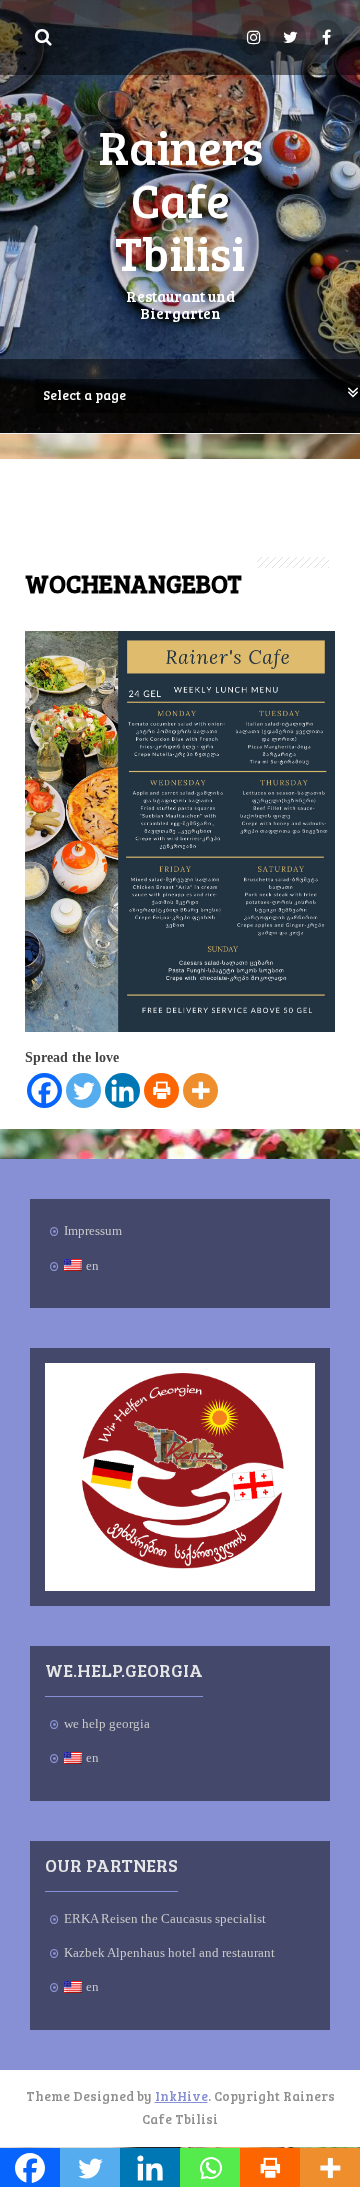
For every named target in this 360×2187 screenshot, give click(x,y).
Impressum (93, 1230)
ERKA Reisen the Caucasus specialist (165, 1918)
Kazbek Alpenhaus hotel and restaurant (169, 1952)
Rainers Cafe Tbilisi (180, 198)
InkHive (181, 2096)
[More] (200, 1090)
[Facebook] (44, 1090)
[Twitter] (83, 1090)
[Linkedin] (122, 1090)
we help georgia (107, 1723)
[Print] (161, 1090)
